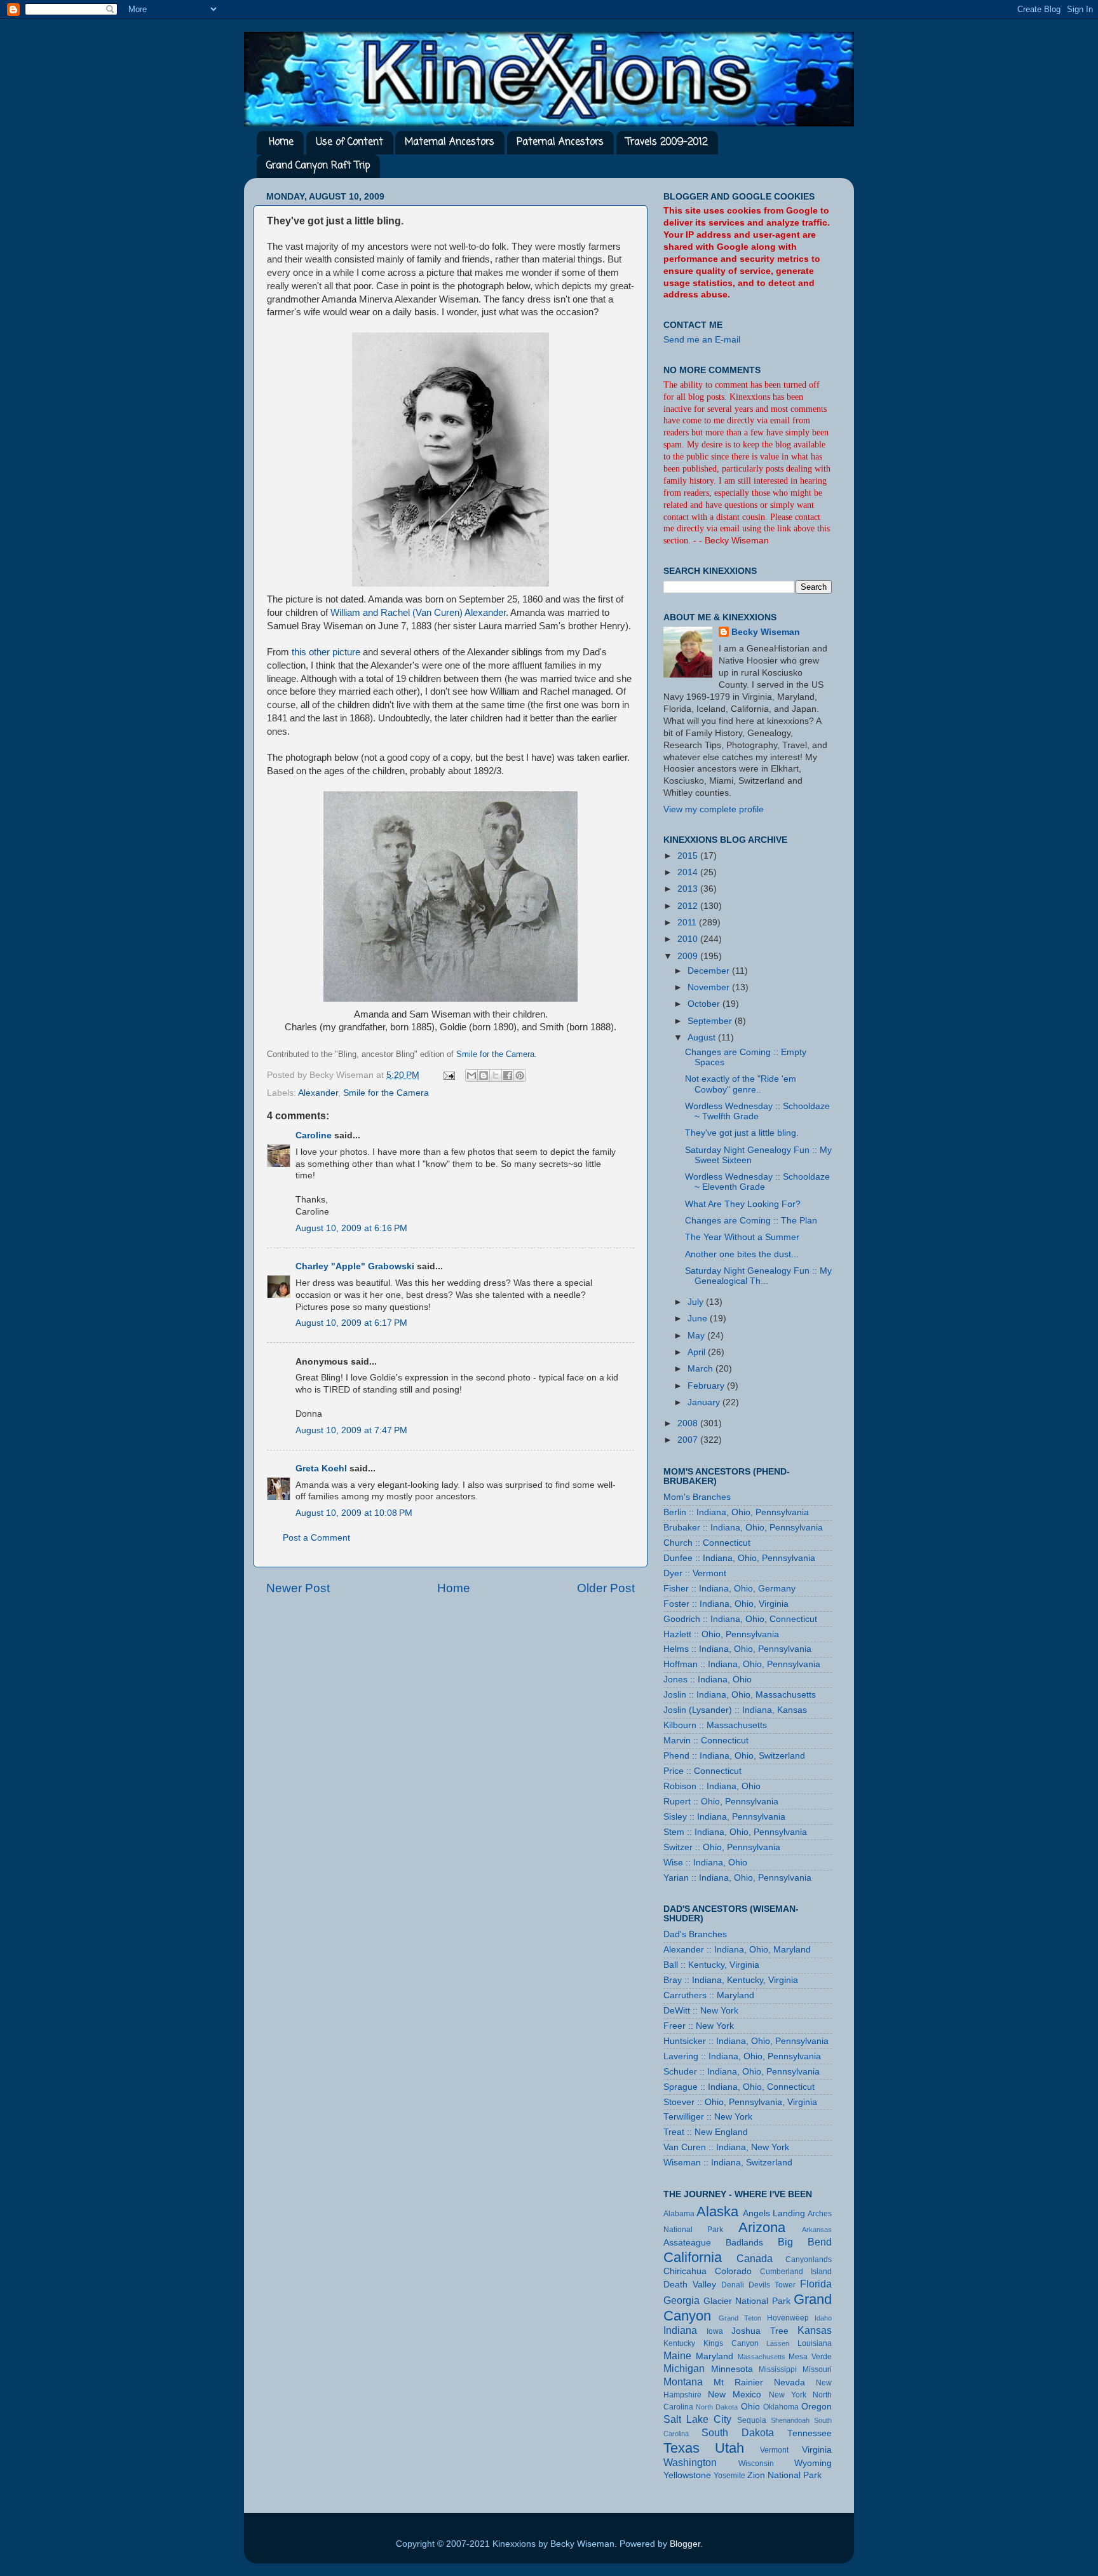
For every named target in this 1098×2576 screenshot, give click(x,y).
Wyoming (813, 2463)
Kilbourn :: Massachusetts (715, 1725)
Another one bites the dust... (742, 1254)
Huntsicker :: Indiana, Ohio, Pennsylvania (746, 2041)
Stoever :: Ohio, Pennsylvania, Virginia (740, 2102)
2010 (689, 939)
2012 (689, 906)
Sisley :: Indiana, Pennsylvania (724, 1817)
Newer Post (298, 1588)
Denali (733, 2285)
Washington (690, 2462)
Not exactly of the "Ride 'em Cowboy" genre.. (741, 1084)
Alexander (318, 1093)
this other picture (326, 652)
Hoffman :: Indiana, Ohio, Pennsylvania (742, 1664)
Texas (681, 2448)
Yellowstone (687, 2475)
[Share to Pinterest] (520, 1075)
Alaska (717, 2211)
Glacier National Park (747, 2301)
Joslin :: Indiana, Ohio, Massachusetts (740, 1695)
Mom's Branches (697, 1497)
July (697, 1302)
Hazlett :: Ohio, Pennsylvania (721, 1634)
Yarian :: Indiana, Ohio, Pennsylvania (737, 1878)
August (703, 1038)
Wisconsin (756, 2464)
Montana (683, 2382)
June (699, 1319)
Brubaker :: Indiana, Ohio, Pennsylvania (743, 1528)
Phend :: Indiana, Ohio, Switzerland (734, 1756)
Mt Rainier (738, 2382)
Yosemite (729, 2476)
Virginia (817, 2450)
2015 (689, 856)
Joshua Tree (760, 2331)
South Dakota (738, 2432)
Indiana (680, 2330)
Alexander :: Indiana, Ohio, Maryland (737, 1950)
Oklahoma (781, 2407)
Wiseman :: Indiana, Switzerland (728, 2163)
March (701, 1369)
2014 (689, 872)
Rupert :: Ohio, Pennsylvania (721, 1802)
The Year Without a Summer (742, 1237)
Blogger (685, 2544)
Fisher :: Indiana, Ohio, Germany (729, 1589)
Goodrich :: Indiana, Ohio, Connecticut (740, 1619)
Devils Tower (772, 2285)
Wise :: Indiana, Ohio (705, 1863)
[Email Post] (448, 1075)
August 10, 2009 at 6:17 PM (351, 1323)
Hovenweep (788, 2318)
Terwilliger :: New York (708, 2117)
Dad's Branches (695, 1934)
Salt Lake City (697, 2419)
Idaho (823, 2318)
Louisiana (815, 2343)
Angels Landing (774, 2213)
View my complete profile (714, 809)
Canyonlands (809, 2259)
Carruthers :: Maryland (709, 1995)
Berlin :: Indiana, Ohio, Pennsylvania (736, 1512)
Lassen (778, 2343)
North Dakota (717, 2407)
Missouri (817, 2369)
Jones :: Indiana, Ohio (708, 1680)
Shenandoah (790, 2420)
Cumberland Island (796, 2272)
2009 (689, 956)
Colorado (733, 2271)
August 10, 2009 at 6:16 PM (351, 1228)
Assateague (687, 2243)
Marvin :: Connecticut (706, 1741)
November (710, 987)
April (698, 1352)
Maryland (715, 2356)
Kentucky (679, 2343)
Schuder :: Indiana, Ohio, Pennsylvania (742, 2072)
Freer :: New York (699, 2026)
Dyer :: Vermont (695, 1573)
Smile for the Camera (386, 1093)
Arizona (762, 2227)
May (697, 1336)
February (707, 1386)
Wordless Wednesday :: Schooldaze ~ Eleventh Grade (757, 1182)
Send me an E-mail (702, 340)
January (705, 1402)
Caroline (314, 1135)
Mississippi (778, 2369)
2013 (689, 889)
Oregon (817, 2407)
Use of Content (349, 142)
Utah (729, 2448)
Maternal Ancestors (450, 142)
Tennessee (810, 2433)
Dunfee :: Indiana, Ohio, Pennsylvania (739, 1558)
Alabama (679, 2214)
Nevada (790, 2382)
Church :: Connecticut (707, 1543)
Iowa (715, 2331)
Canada (755, 2258)
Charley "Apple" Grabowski (355, 1266)
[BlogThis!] (484, 1075)
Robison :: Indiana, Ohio (712, 1786)
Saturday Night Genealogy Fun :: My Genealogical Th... (758, 1276)
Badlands (744, 2243)
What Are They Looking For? (743, 1204)
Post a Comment (316, 1538)
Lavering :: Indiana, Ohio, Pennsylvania (742, 2056)
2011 (688, 923)
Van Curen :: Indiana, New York (726, 2147)
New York (788, 2395)
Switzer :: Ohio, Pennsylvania (722, 1847)
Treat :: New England (706, 2132)
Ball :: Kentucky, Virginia (711, 1965)
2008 (689, 1423)
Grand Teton (740, 2318)
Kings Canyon (731, 2343)
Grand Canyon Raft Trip (318, 166)
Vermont (774, 2450)
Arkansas (817, 2230)
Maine (677, 2355)
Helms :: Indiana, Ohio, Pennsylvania (737, 1649)
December (710, 971)
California (693, 2257)
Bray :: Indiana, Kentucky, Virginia (731, 1980)
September (711, 1021)
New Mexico (735, 2395)
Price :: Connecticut (702, 1771)
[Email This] (471, 1075)
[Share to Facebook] (508, 1075)
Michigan (684, 2368)
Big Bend (805, 2242)
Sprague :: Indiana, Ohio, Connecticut (739, 2087)
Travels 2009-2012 (667, 142)
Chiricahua (685, 2271)
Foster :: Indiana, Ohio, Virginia (726, 1604)
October (705, 1004)
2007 (689, 1440)
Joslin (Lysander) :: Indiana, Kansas (735, 1710)
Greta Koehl (321, 1469)
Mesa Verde (810, 2357)
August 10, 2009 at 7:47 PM (351, 1430)
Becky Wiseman (766, 632)
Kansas (815, 2330)
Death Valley (690, 2285)
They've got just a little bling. (742, 1133)
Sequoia (752, 2420)
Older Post (606, 1588)
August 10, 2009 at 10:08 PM (354, 1513)
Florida (816, 2284)
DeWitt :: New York (701, 2011)
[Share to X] (496, 1075)
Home (281, 142)
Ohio (750, 2407)
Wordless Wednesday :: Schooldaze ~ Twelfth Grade (757, 1111)
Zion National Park (784, 2475)
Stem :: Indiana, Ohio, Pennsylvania (735, 1832)
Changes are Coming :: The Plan (751, 1221)
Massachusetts (762, 2357)
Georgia (681, 2300)
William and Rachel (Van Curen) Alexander (418, 613)
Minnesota (732, 2369)
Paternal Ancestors (560, 142)
